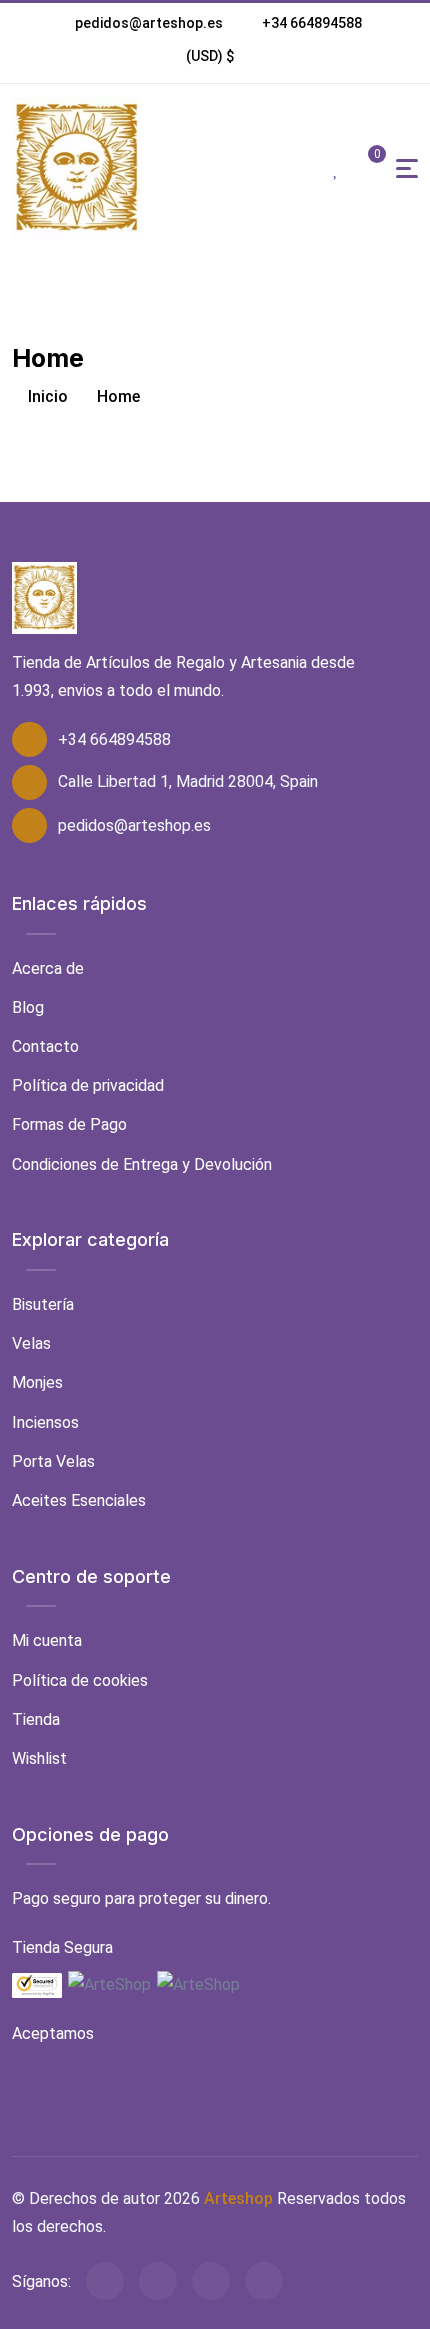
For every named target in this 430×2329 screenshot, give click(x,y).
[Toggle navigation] (407, 168)
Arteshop (238, 2198)
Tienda (36, 1719)
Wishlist (39, 1758)
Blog (28, 1007)
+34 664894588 (312, 23)
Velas (31, 1343)
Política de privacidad (88, 1085)
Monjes (37, 1382)
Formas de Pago (69, 1124)
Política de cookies (80, 1680)
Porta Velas (53, 1461)
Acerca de (48, 968)
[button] (210, 56)
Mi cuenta (47, 1640)
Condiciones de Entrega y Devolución (142, 1164)
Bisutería (43, 1304)
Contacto (45, 1046)
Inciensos (45, 1422)
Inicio (46, 396)
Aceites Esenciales (79, 1500)
